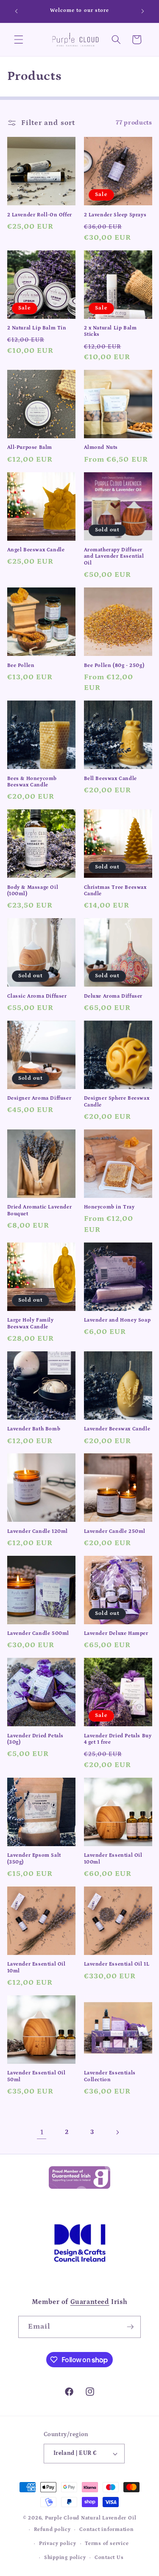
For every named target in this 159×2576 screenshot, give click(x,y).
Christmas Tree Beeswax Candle (115, 891)
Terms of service (107, 2543)
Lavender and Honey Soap (117, 1320)
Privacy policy (58, 2543)
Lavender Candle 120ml (38, 1531)
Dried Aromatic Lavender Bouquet (40, 1210)
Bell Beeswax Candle (110, 779)
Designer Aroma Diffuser (39, 1098)
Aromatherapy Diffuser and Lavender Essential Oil (114, 556)
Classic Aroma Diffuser (37, 996)
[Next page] (117, 2132)
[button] (19, 40)
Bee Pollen (21, 665)
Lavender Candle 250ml (115, 1531)
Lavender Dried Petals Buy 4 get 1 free (118, 1739)
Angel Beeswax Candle (36, 550)
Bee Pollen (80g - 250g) (114, 665)
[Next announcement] (143, 11)
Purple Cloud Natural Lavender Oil (91, 2518)
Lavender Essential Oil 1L (117, 1964)
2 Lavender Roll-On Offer (40, 215)
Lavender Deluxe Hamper (116, 1633)
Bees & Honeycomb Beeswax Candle (32, 782)
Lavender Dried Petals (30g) (36, 1739)
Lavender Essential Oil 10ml (36, 1967)
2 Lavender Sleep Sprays (115, 215)
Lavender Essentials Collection (110, 2076)
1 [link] (42, 2132)
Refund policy (52, 2529)
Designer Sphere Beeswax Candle (117, 1102)
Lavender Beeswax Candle (117, 1429)
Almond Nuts (101, 447)
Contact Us (109, 2558)
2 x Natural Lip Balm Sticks (110, 331)
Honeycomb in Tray (109, 1207)
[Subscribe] (130, 2327)
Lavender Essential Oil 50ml (36, 2076)
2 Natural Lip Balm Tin (37, 328)
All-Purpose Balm (30, 447)
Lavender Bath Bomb (34, 1429)
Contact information (107, 2529)
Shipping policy (65, 2558)
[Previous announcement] (17, 11)
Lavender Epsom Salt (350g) (34, 1859)
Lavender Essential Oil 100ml (113, 1859)
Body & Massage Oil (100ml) (33, 891)
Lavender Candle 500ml (38, 1633)
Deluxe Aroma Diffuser (113, 996)
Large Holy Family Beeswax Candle (31, 1323)
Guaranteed (90, 2302)
